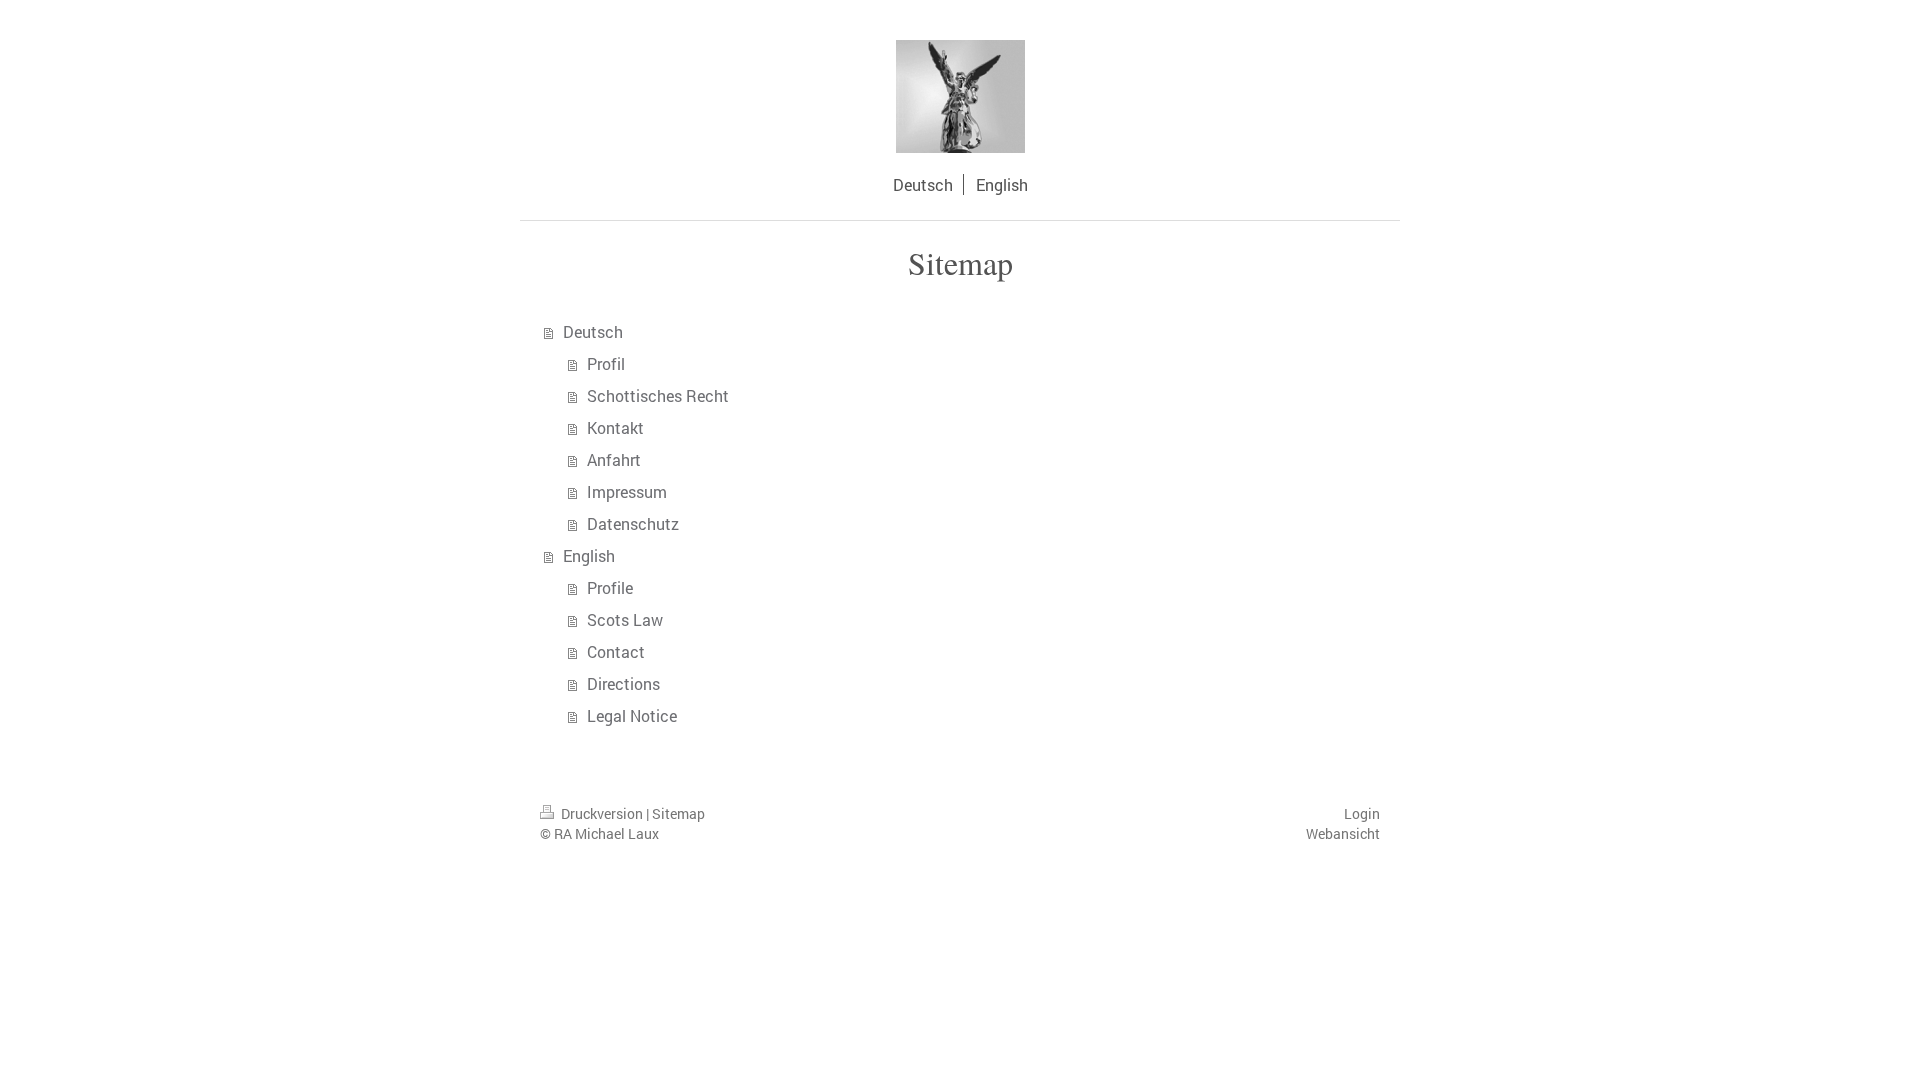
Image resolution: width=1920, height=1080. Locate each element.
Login (1362, 813)
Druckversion (602, 813)
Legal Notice (632, 715)
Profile (610, 587)
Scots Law (625, 619)
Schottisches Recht (658, 395)
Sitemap (678, 813)
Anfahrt (614, 459)
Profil (606, 363)
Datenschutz (633, 523)
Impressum (627, 491)
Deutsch (593, 331)
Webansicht (1343, 833)
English (589, 555)
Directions (623, 683)
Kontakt (615, 427)
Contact (616, 651)
